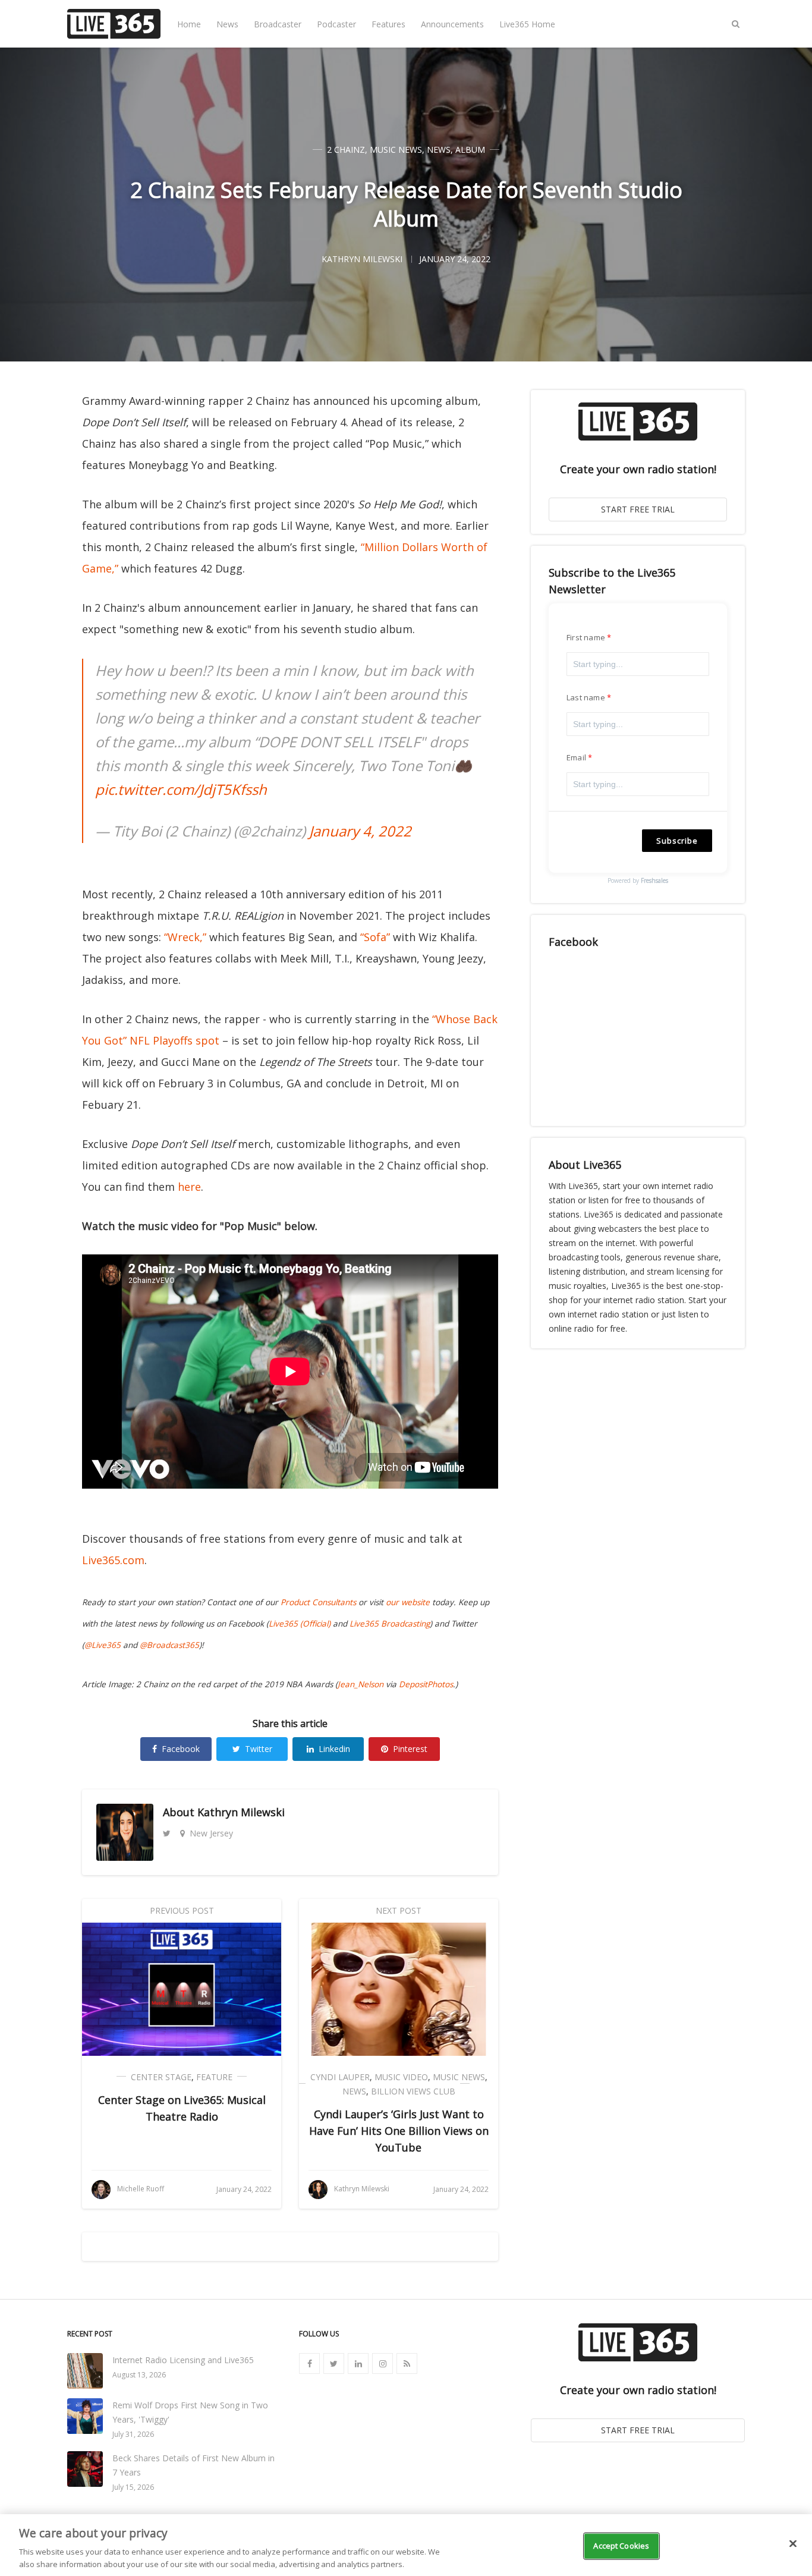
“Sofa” (375, 937)
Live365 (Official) (300, 1624)
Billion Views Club (413, 2091)
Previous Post (182, 1910)
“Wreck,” (185, 937)
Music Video (401, 2077)
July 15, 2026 (133, 2487)
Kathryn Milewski (241, 1812)
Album (470, 150)
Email (576, 757)
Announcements (452, 24)
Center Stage (161, 2077)
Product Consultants (318, 1602)
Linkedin (334, 1749)
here (189, 1187)
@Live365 (103, 1645)
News (227, 24)
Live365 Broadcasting (390, 1624)
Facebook (181, 1749)
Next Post (399, 1910)
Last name (586, 697)
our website (408, 1602)
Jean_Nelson (361, 1684)
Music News (396, 150)
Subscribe (677, 841)
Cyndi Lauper (340, 2077)
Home (189, 24)
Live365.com (113, 1560)
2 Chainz (346, 150)
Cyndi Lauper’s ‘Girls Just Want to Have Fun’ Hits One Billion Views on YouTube (399, 2131)
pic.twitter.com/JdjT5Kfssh (181, 789)
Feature (214, 2077)
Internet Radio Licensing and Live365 (183, 2360)
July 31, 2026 (133, 2434)
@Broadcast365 (169, 1645)
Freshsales (654, 880)
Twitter (259, 1749)
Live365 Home (527, 24)
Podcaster (336, 24)
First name (586, 637)
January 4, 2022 (360, 831)
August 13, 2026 (139, 2375)
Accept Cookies (621, 2546)
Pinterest (410, 1749)
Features (388, 24)
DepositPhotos (426, 1684)
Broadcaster (278, 24)
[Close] (793, 2544)
